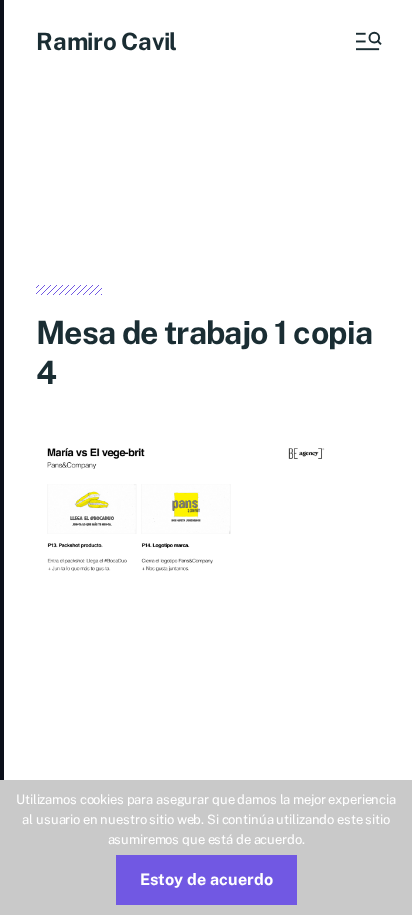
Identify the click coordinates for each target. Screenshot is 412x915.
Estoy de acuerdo (206, 879)
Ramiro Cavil (106, 41)
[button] (367, 41)
